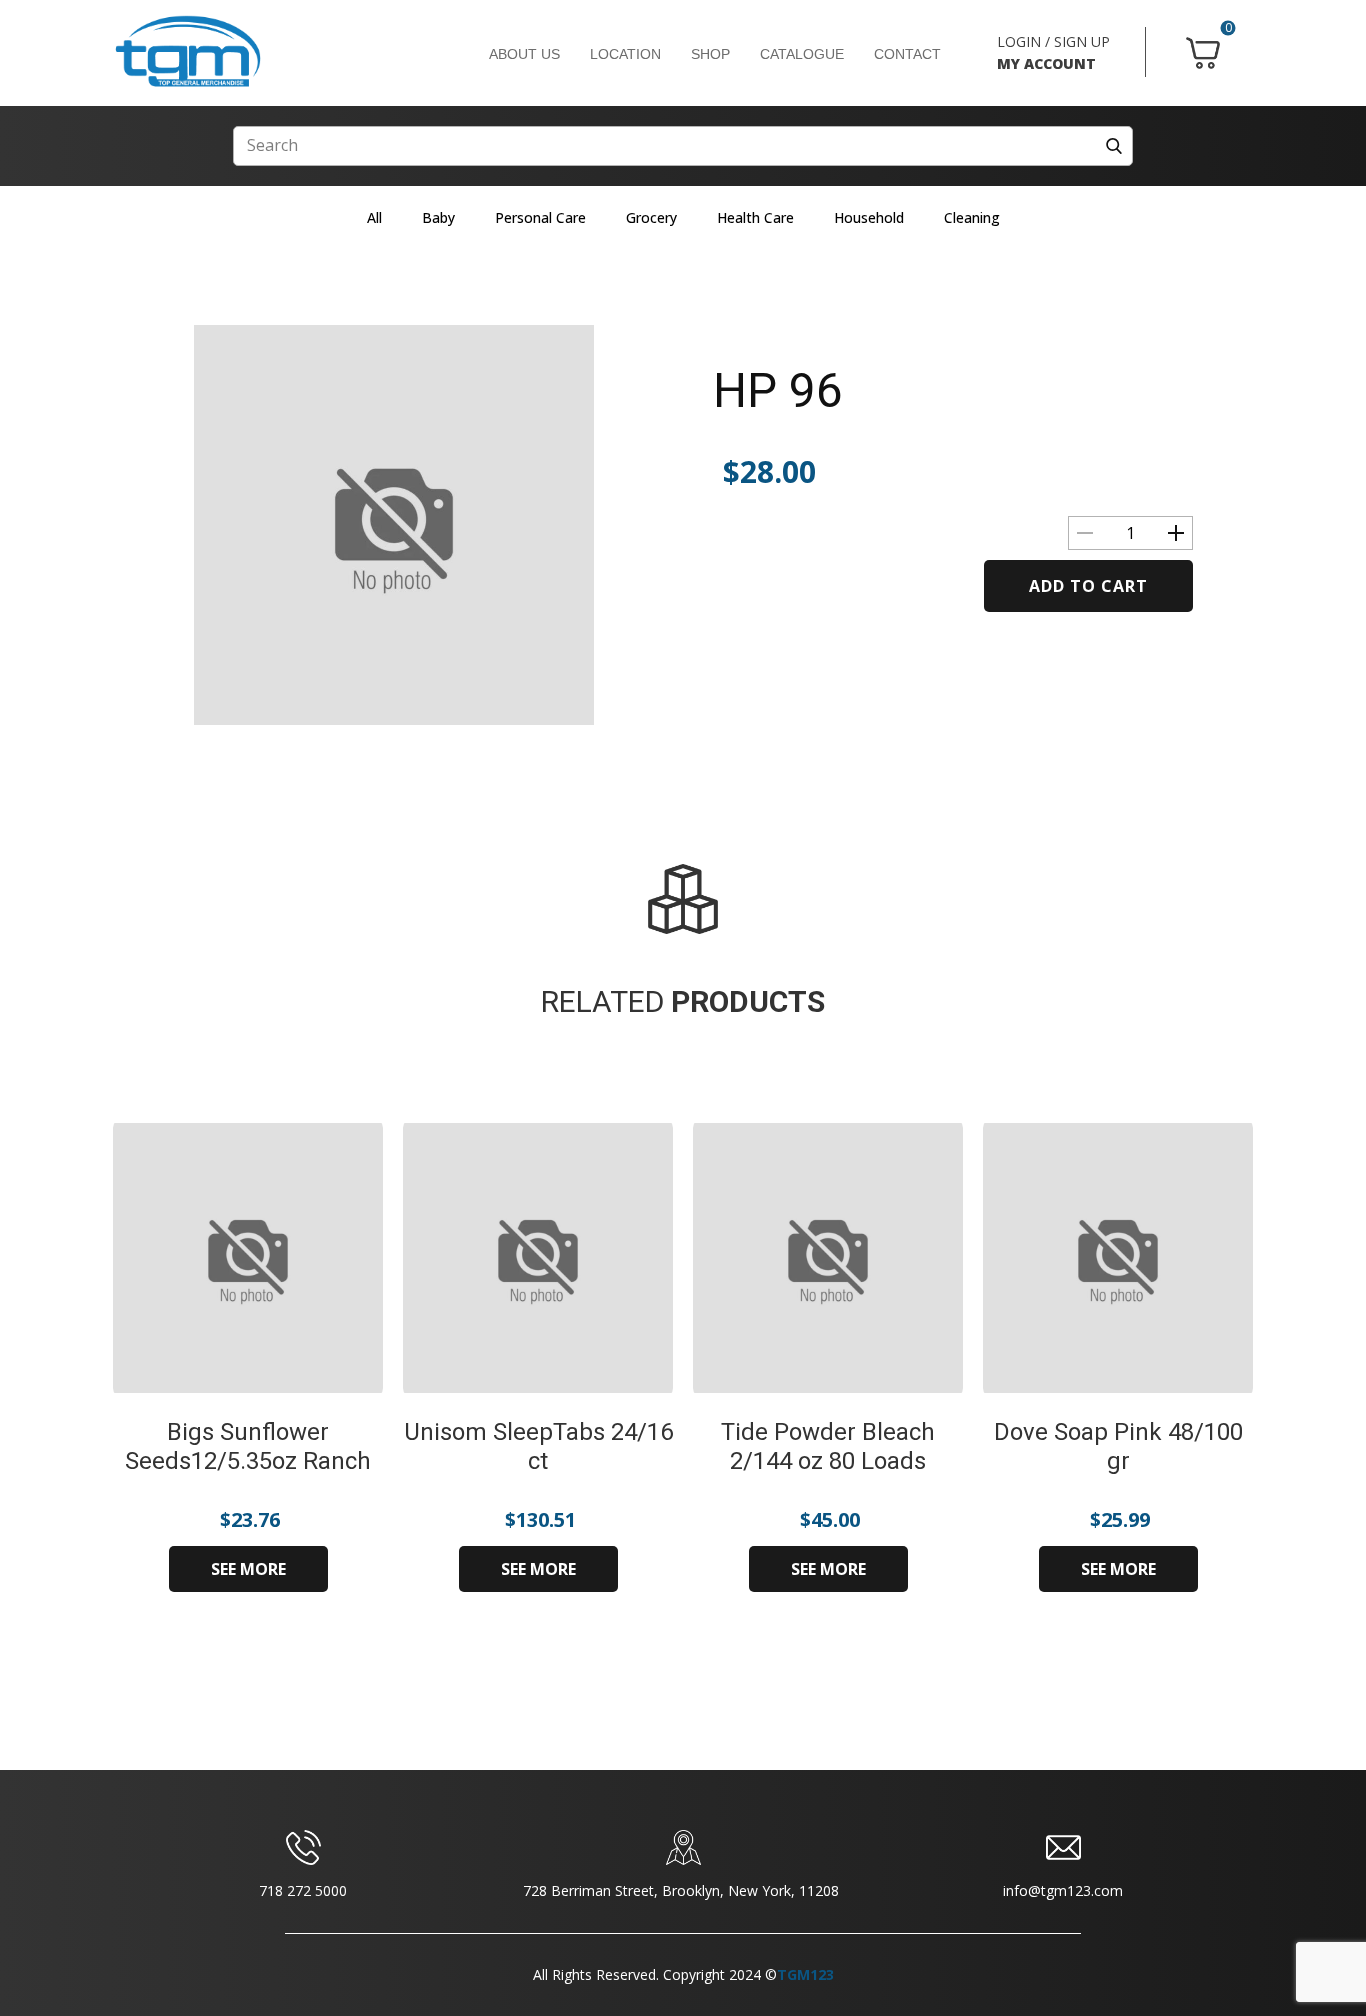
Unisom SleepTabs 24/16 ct (538, 1446)
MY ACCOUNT (1046, 63)
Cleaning (972, 217)
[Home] (188, 52)
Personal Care (540, 217)
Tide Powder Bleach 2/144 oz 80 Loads (828, 1446)
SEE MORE (248, 1569)
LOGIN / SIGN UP (1053, 41)
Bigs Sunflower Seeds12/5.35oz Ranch (248, 1446)
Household (869, 217)
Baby (438, 217)
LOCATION (625, 54)
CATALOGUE (802, 54)
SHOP (710, 54)
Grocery (651, 217)
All (374, 217)
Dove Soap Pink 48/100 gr (1118, 1446)
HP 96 (778, 390)
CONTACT (907, 54)
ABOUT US (524, 54)
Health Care (755, 217)
